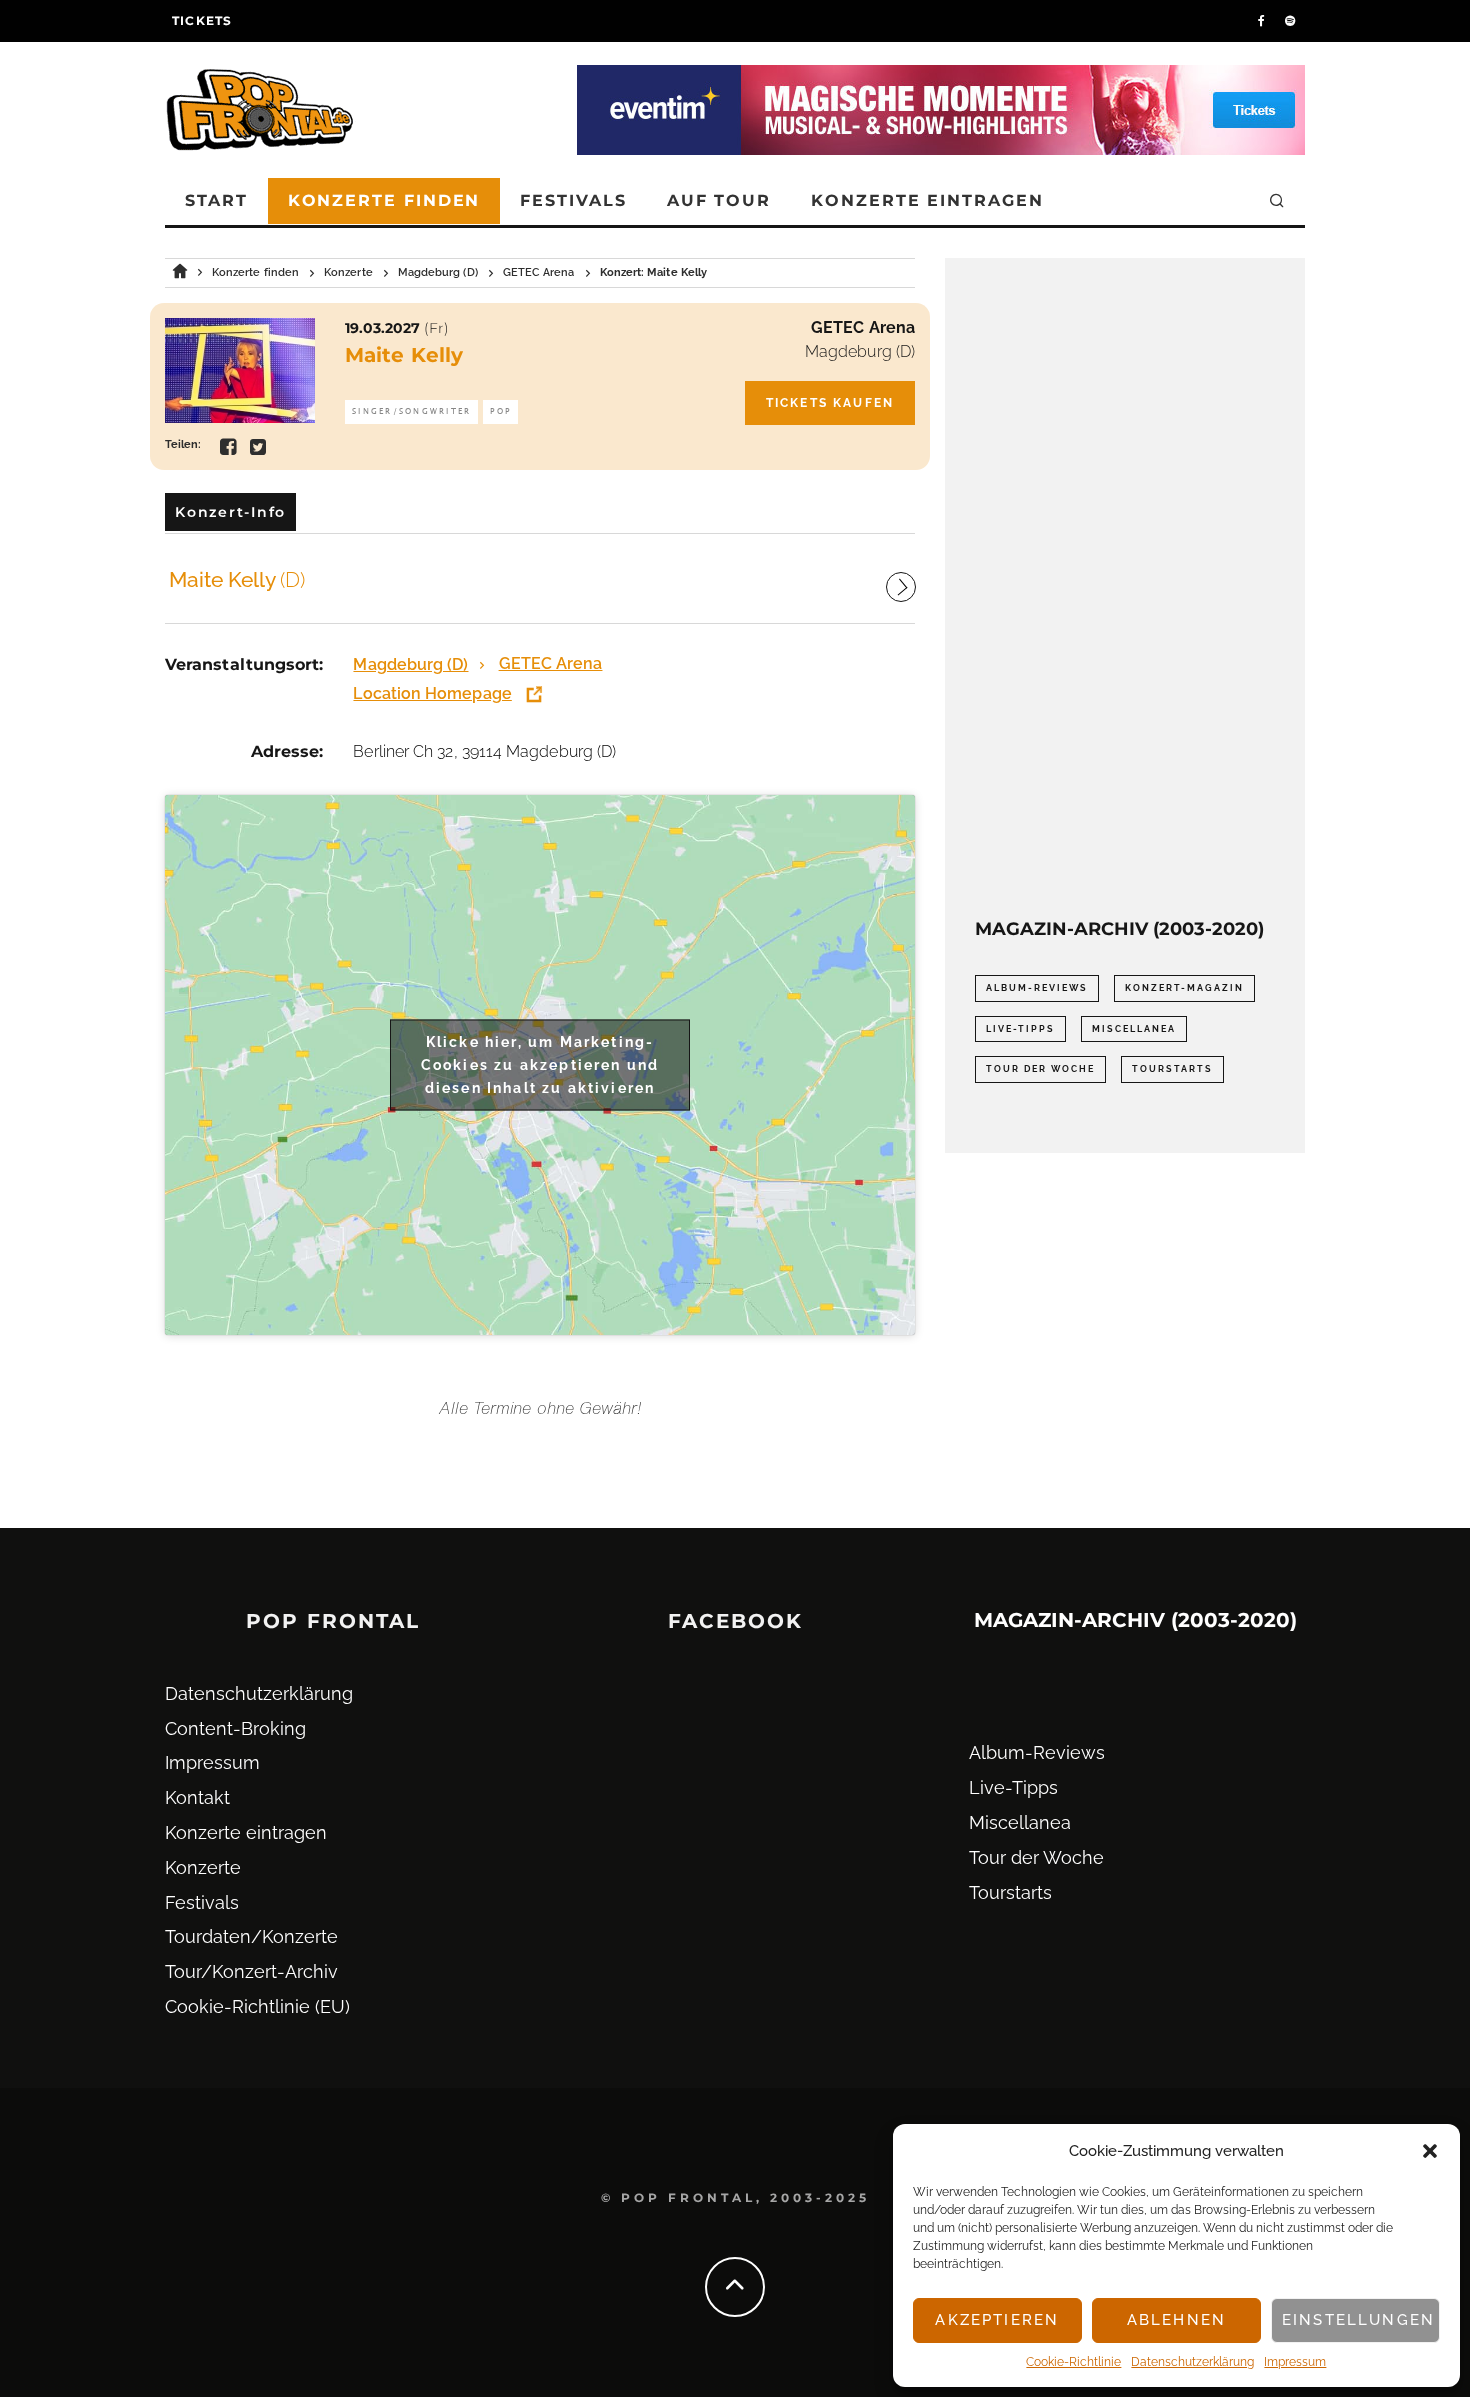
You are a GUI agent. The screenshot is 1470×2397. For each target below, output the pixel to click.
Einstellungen (1358, 2320)
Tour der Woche (1040, 1069)
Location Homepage (432, 693)
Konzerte (203, 1867)
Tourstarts (1172, 1069)
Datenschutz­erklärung (1192, 2362)
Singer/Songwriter (411, 411)
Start (216, 200)
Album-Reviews (1037, 988)
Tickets (202, 20)
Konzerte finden (384, 200)
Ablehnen (1176, 2320)
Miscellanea (1134, 1029)
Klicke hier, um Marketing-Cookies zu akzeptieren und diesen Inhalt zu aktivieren (540, 1064)
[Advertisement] (1125, 588)
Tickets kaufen (830, 403)
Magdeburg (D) (860, 351)
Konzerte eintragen (927, 200)
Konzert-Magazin (1184, 988)
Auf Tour (719, 200)
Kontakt (197, 1797)
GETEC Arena (863, 327)
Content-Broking (235, 1728)
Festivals (573, 200)
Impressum (1295, 2362)
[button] (1430, 2151)
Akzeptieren (997, 2320)
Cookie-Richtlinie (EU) (257, 2006)
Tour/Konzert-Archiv (251, 1971)
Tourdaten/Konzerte (251, 1936)
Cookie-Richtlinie (1073, 2362)
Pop (500, 411)
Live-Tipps (1020, 1029)
